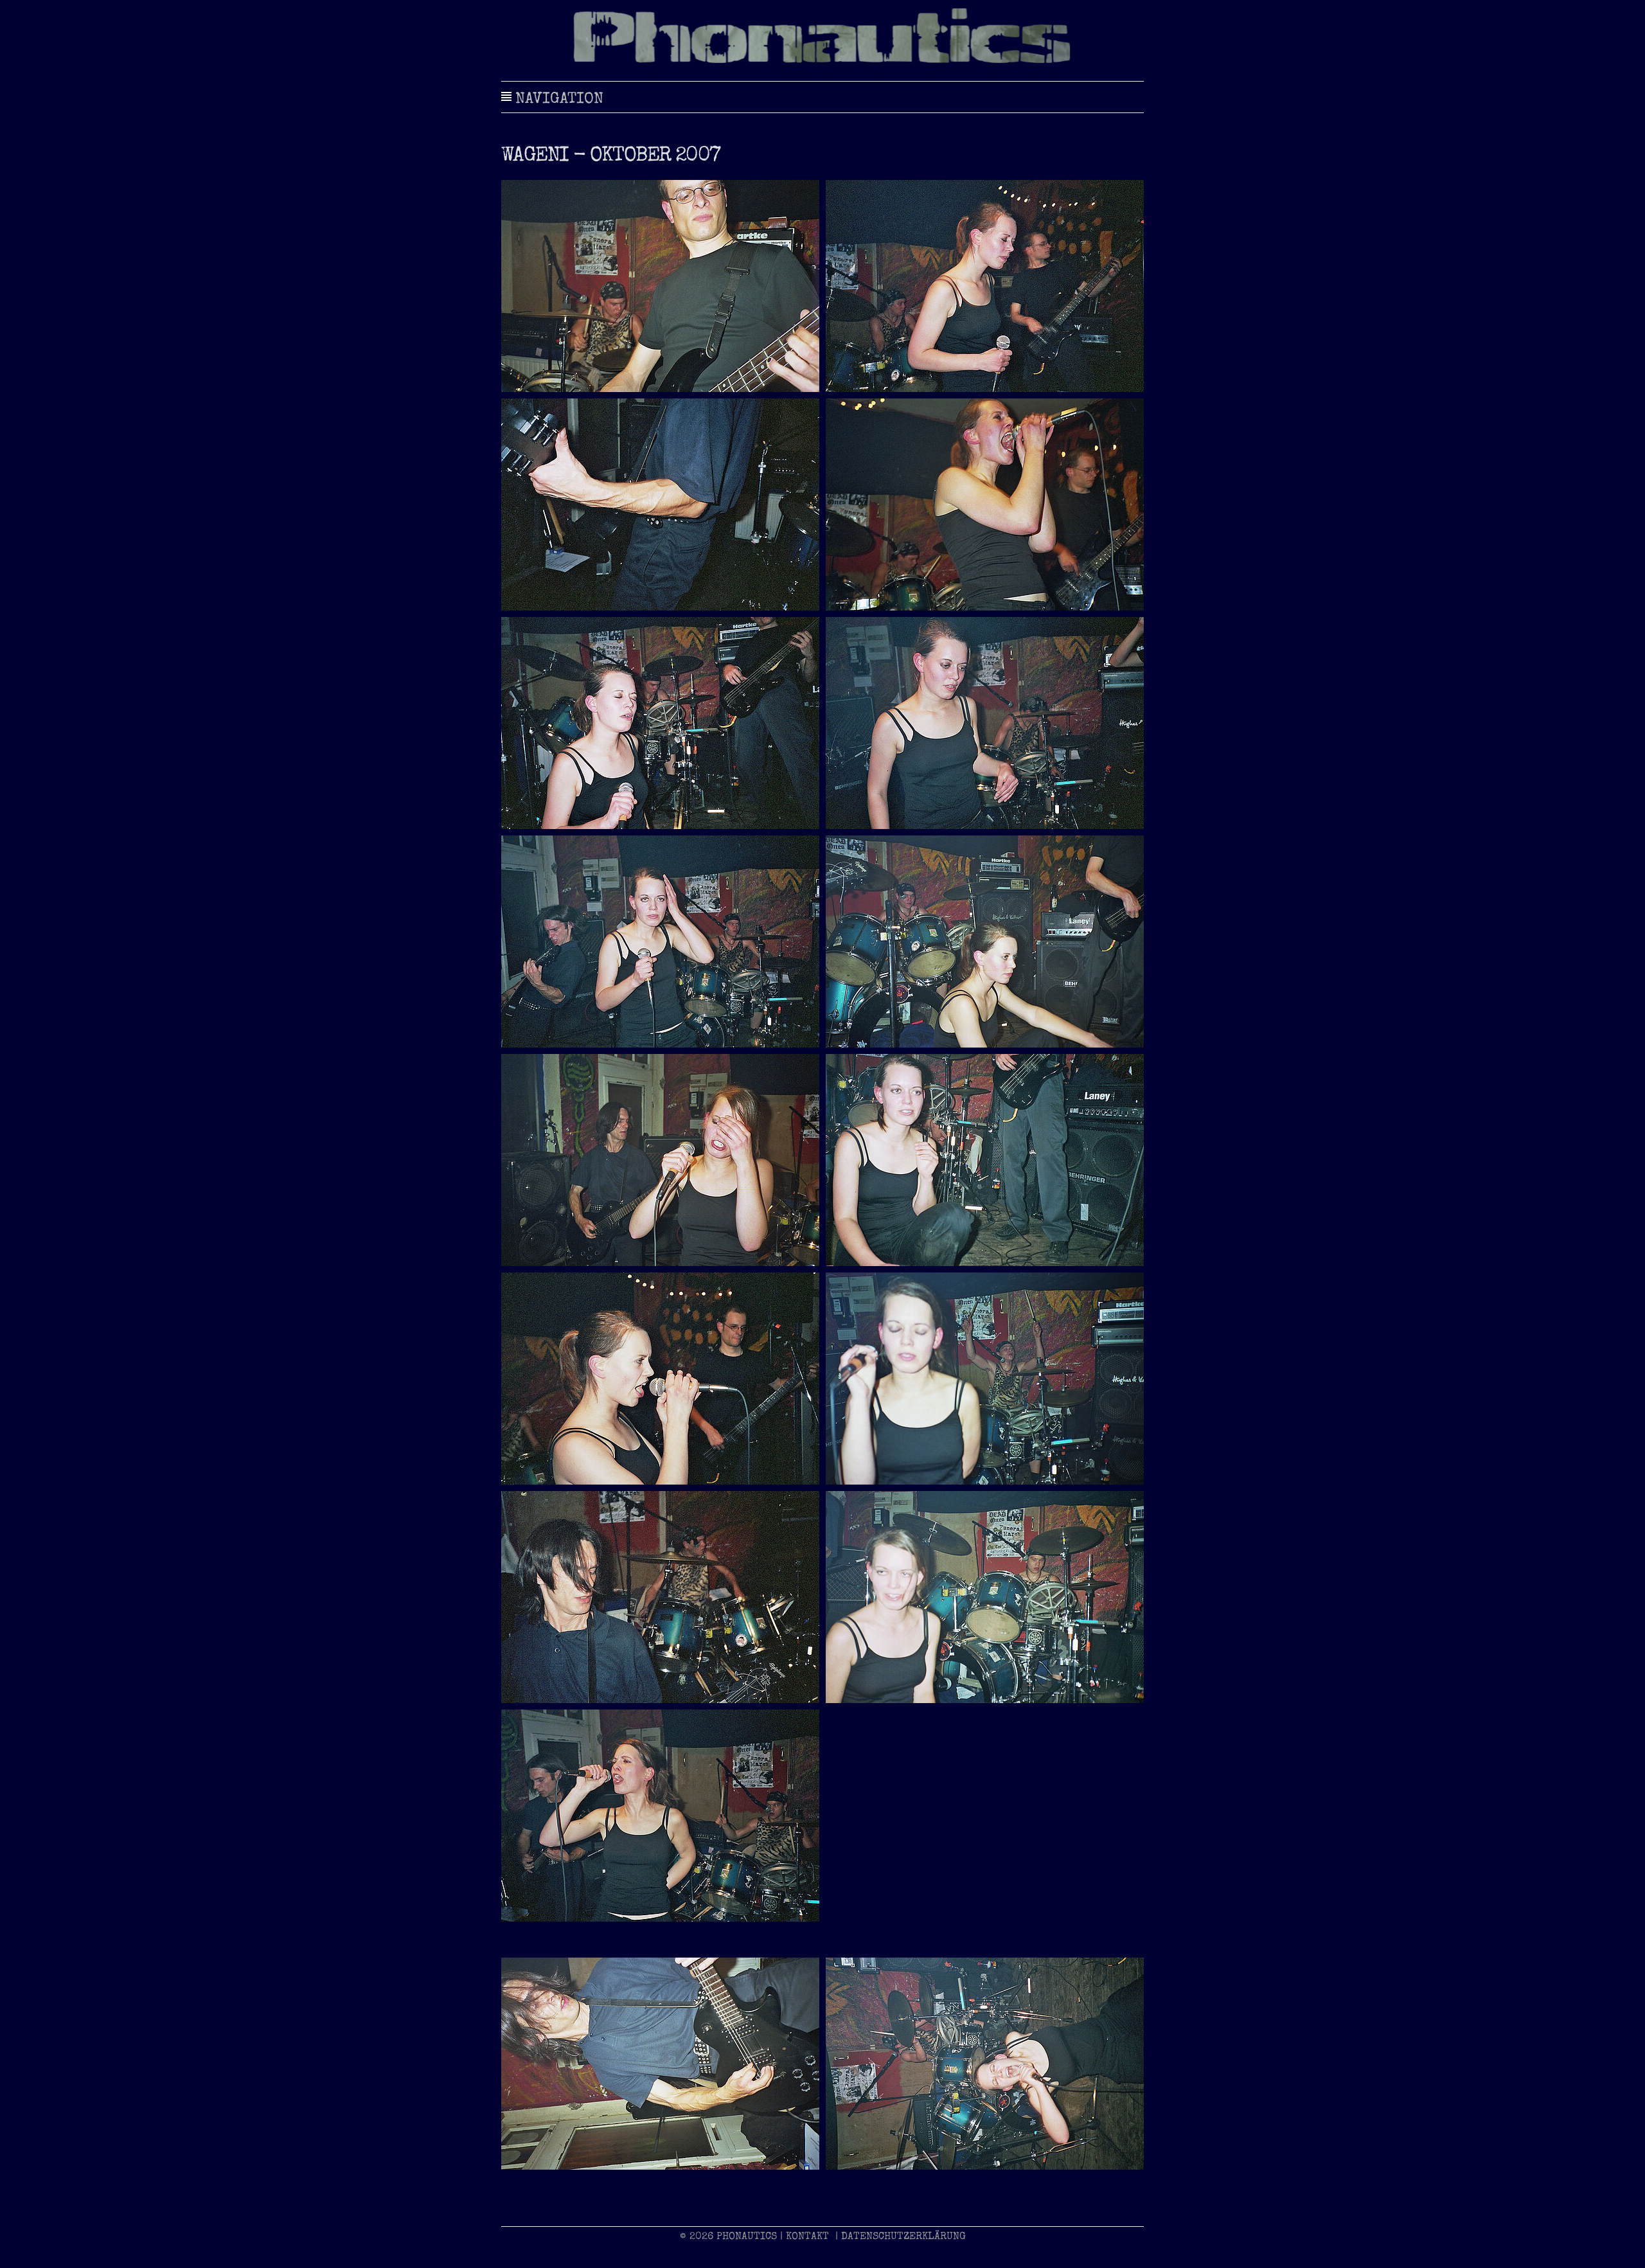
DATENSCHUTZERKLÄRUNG (903, 2237)
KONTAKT (807, 2237)
